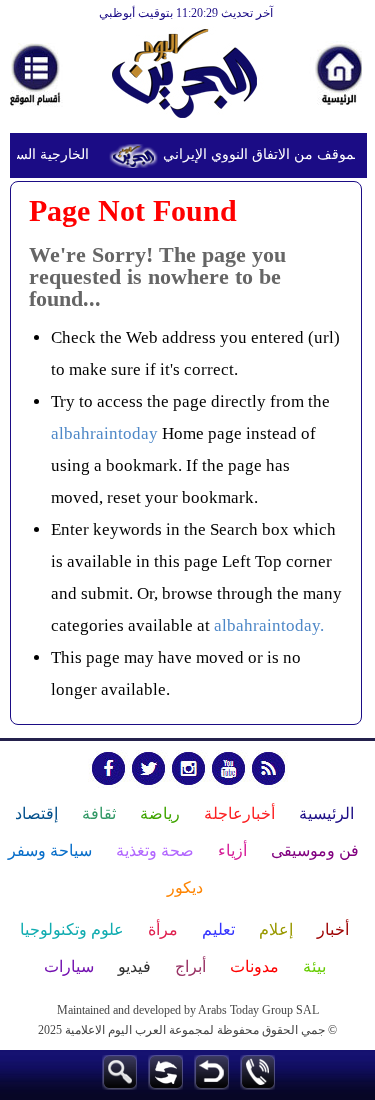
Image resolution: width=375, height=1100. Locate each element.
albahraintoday (104, 433)
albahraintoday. (269, 625)
